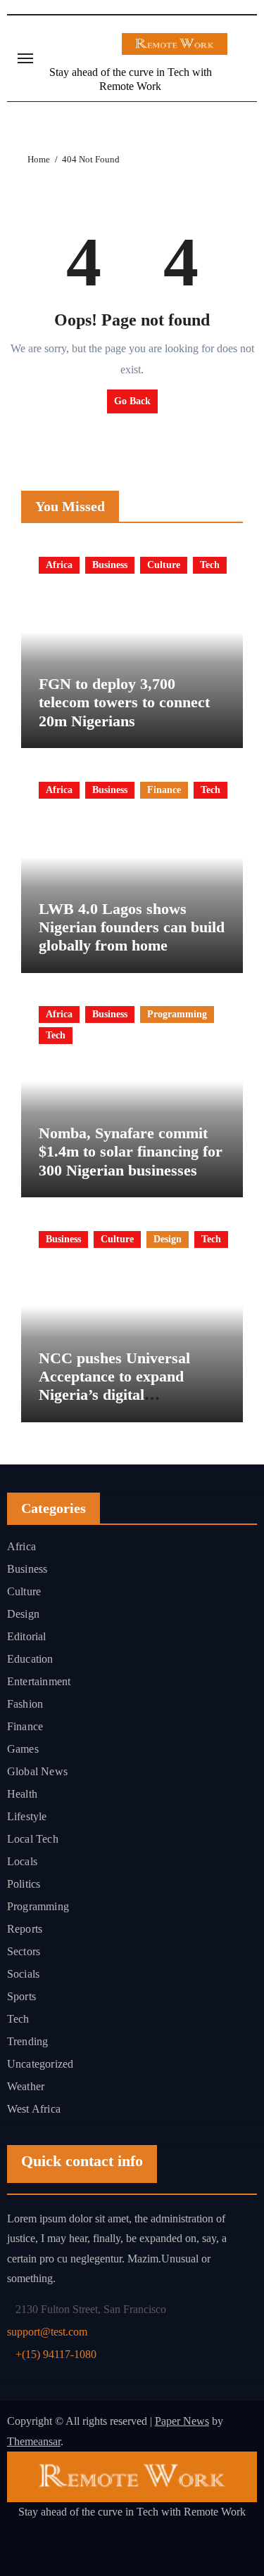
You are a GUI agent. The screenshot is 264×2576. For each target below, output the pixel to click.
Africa (59, 565)
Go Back (132, 401)
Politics (24, 1884)
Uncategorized (40, 2064)
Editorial (27, 1636)
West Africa (34, 2109)
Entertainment (39, 1681)
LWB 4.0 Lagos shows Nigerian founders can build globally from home (132, 927)
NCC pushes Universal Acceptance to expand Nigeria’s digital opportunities (114, 1386)
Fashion (25, 1704)
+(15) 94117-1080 (56, 2353)
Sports (21, 1996)
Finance (164, 790)
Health (22, 1794)
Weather (26, 2086)
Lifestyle (27, 1816)
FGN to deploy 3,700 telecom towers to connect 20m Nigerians (124, 702)
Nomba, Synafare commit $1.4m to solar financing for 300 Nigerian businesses (131, 1152)
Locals (22, 1861)
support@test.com (47, 2331)
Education (30, 1659)
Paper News (182, 2421)
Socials (23, 1974)
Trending (28, 2041)
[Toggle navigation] (25, 58)
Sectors (24, 1951)
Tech (210, 565)
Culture (164, 565)
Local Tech (33, 1839)
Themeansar (34, 2441)
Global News (37, 1771)
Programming (177, 1014)
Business (110, 565)
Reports (25, 1929)
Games (23, 1749)
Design (168, 1239)
